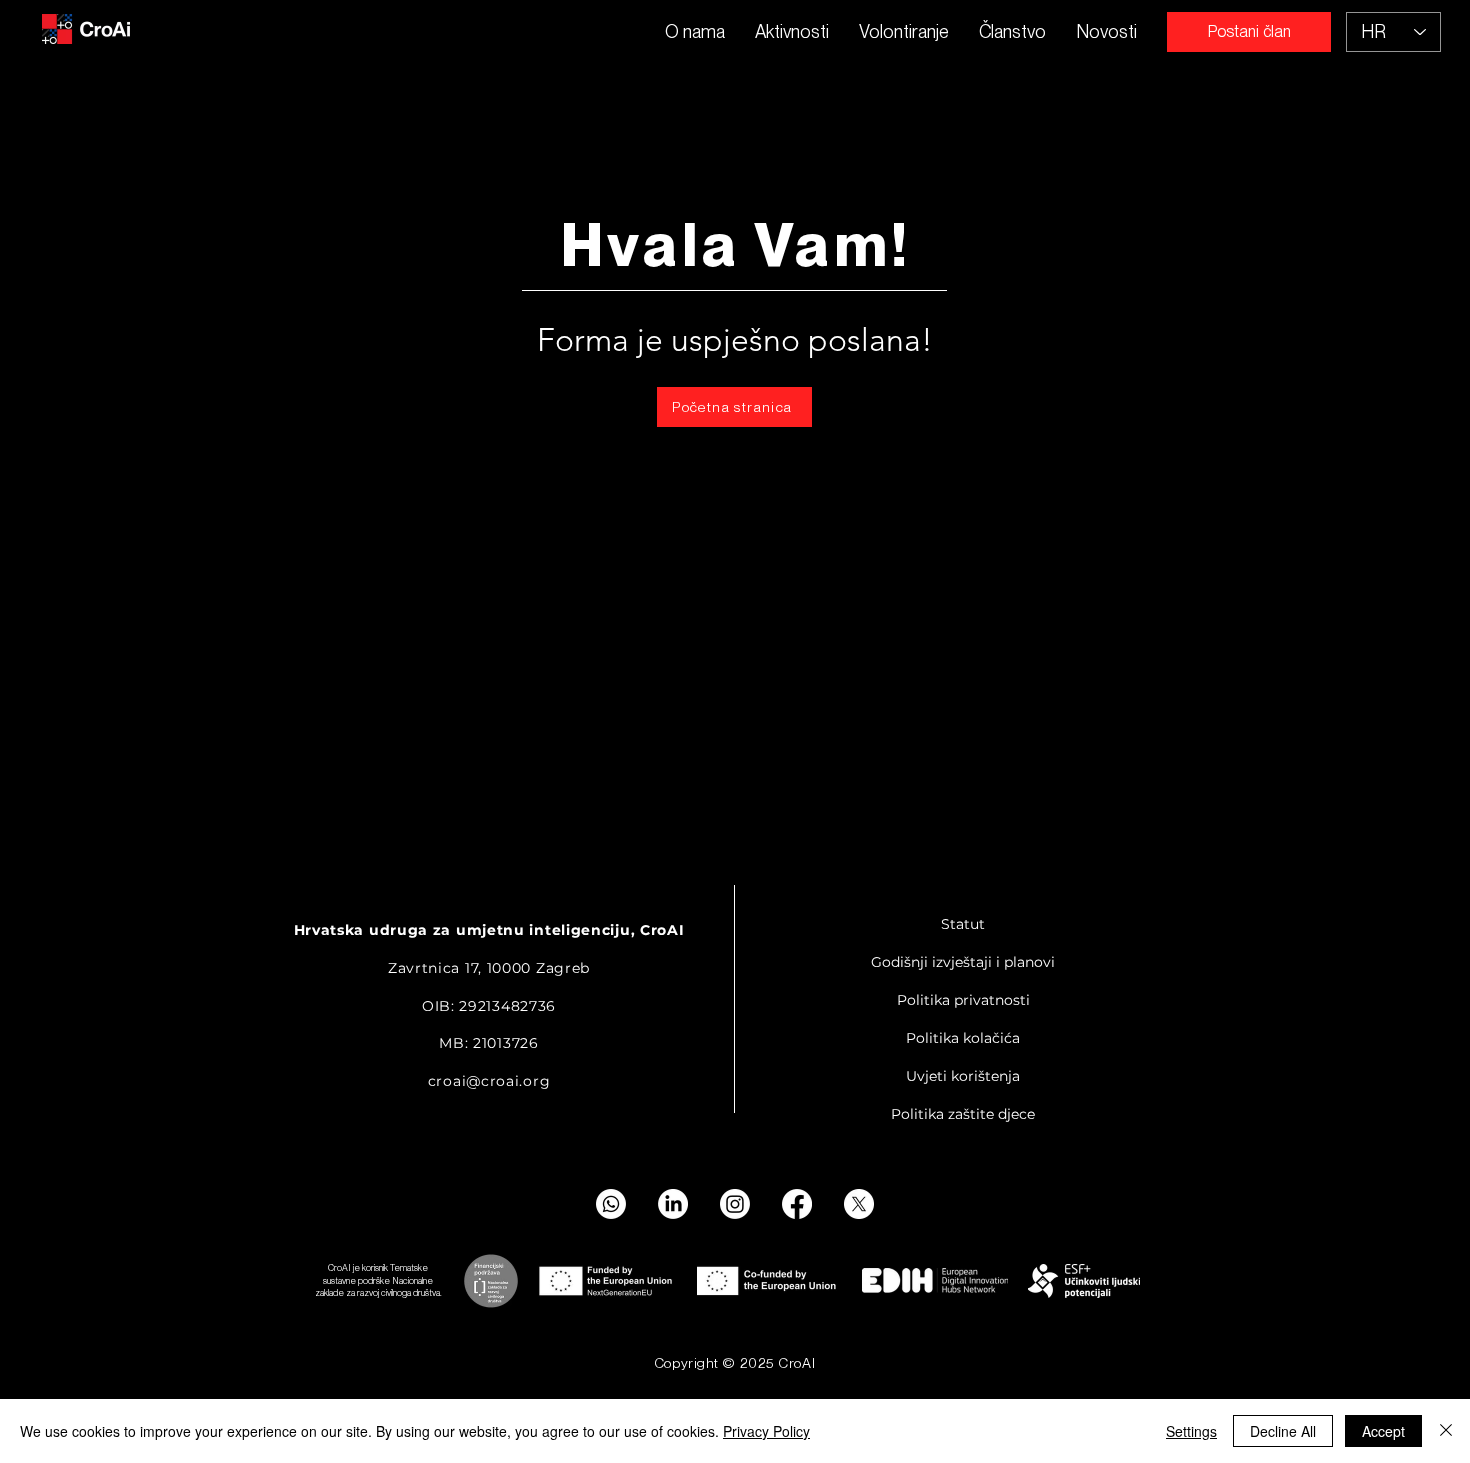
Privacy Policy (766, 1431)
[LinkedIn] (673, 1204)
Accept (1383, 1431)
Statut (963, 924)
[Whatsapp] (611, 1204)
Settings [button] (1191, 1431)
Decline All (1283, 1431)
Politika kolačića (963, 1038)
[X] (859, 1204)
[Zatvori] (1446, 1431)
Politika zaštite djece (963, 1114)
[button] (792, 32)
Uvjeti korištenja (963, 1076)
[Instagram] (735, 1204)
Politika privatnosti (963, 1000)
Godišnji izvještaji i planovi (963, 962)
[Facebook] (797, 1204)
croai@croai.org (489, 1081)
